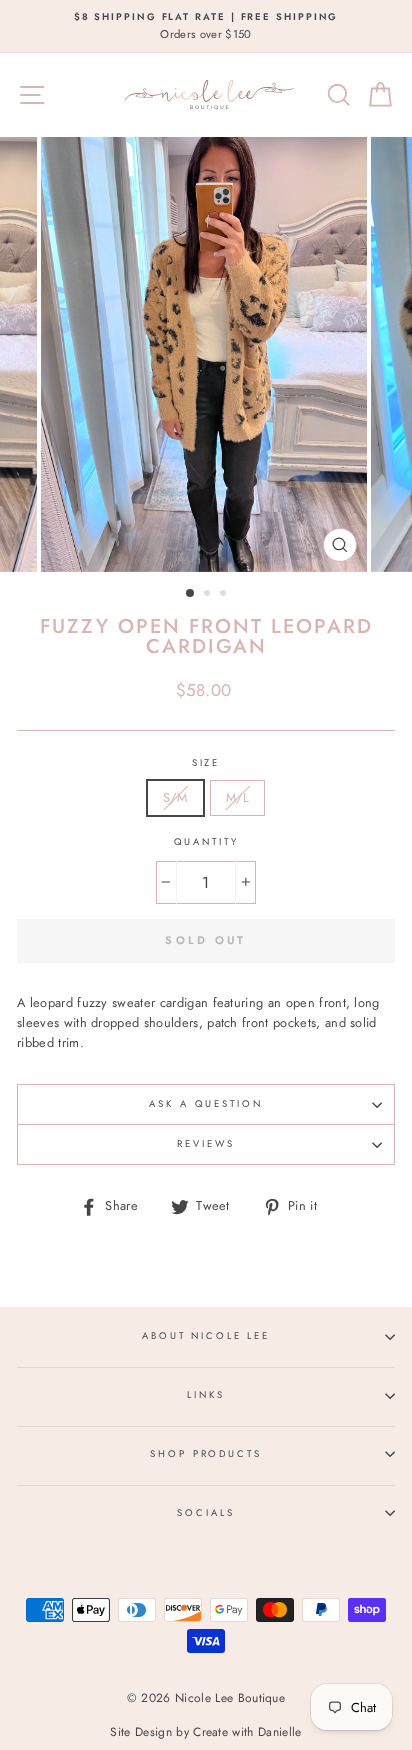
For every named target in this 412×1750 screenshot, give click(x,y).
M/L (238, 797)
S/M (175, 797)
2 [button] (209, 595)
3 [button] (225, 595)
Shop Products (205, 1454)
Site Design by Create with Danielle (205, 1732)
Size (206, 763)
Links (205, 1395)
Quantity (206, 842)
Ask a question (205, 1104)
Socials (205, 1513)
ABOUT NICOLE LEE (206, 1336)
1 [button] (191, 594)
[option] (206, 26)
